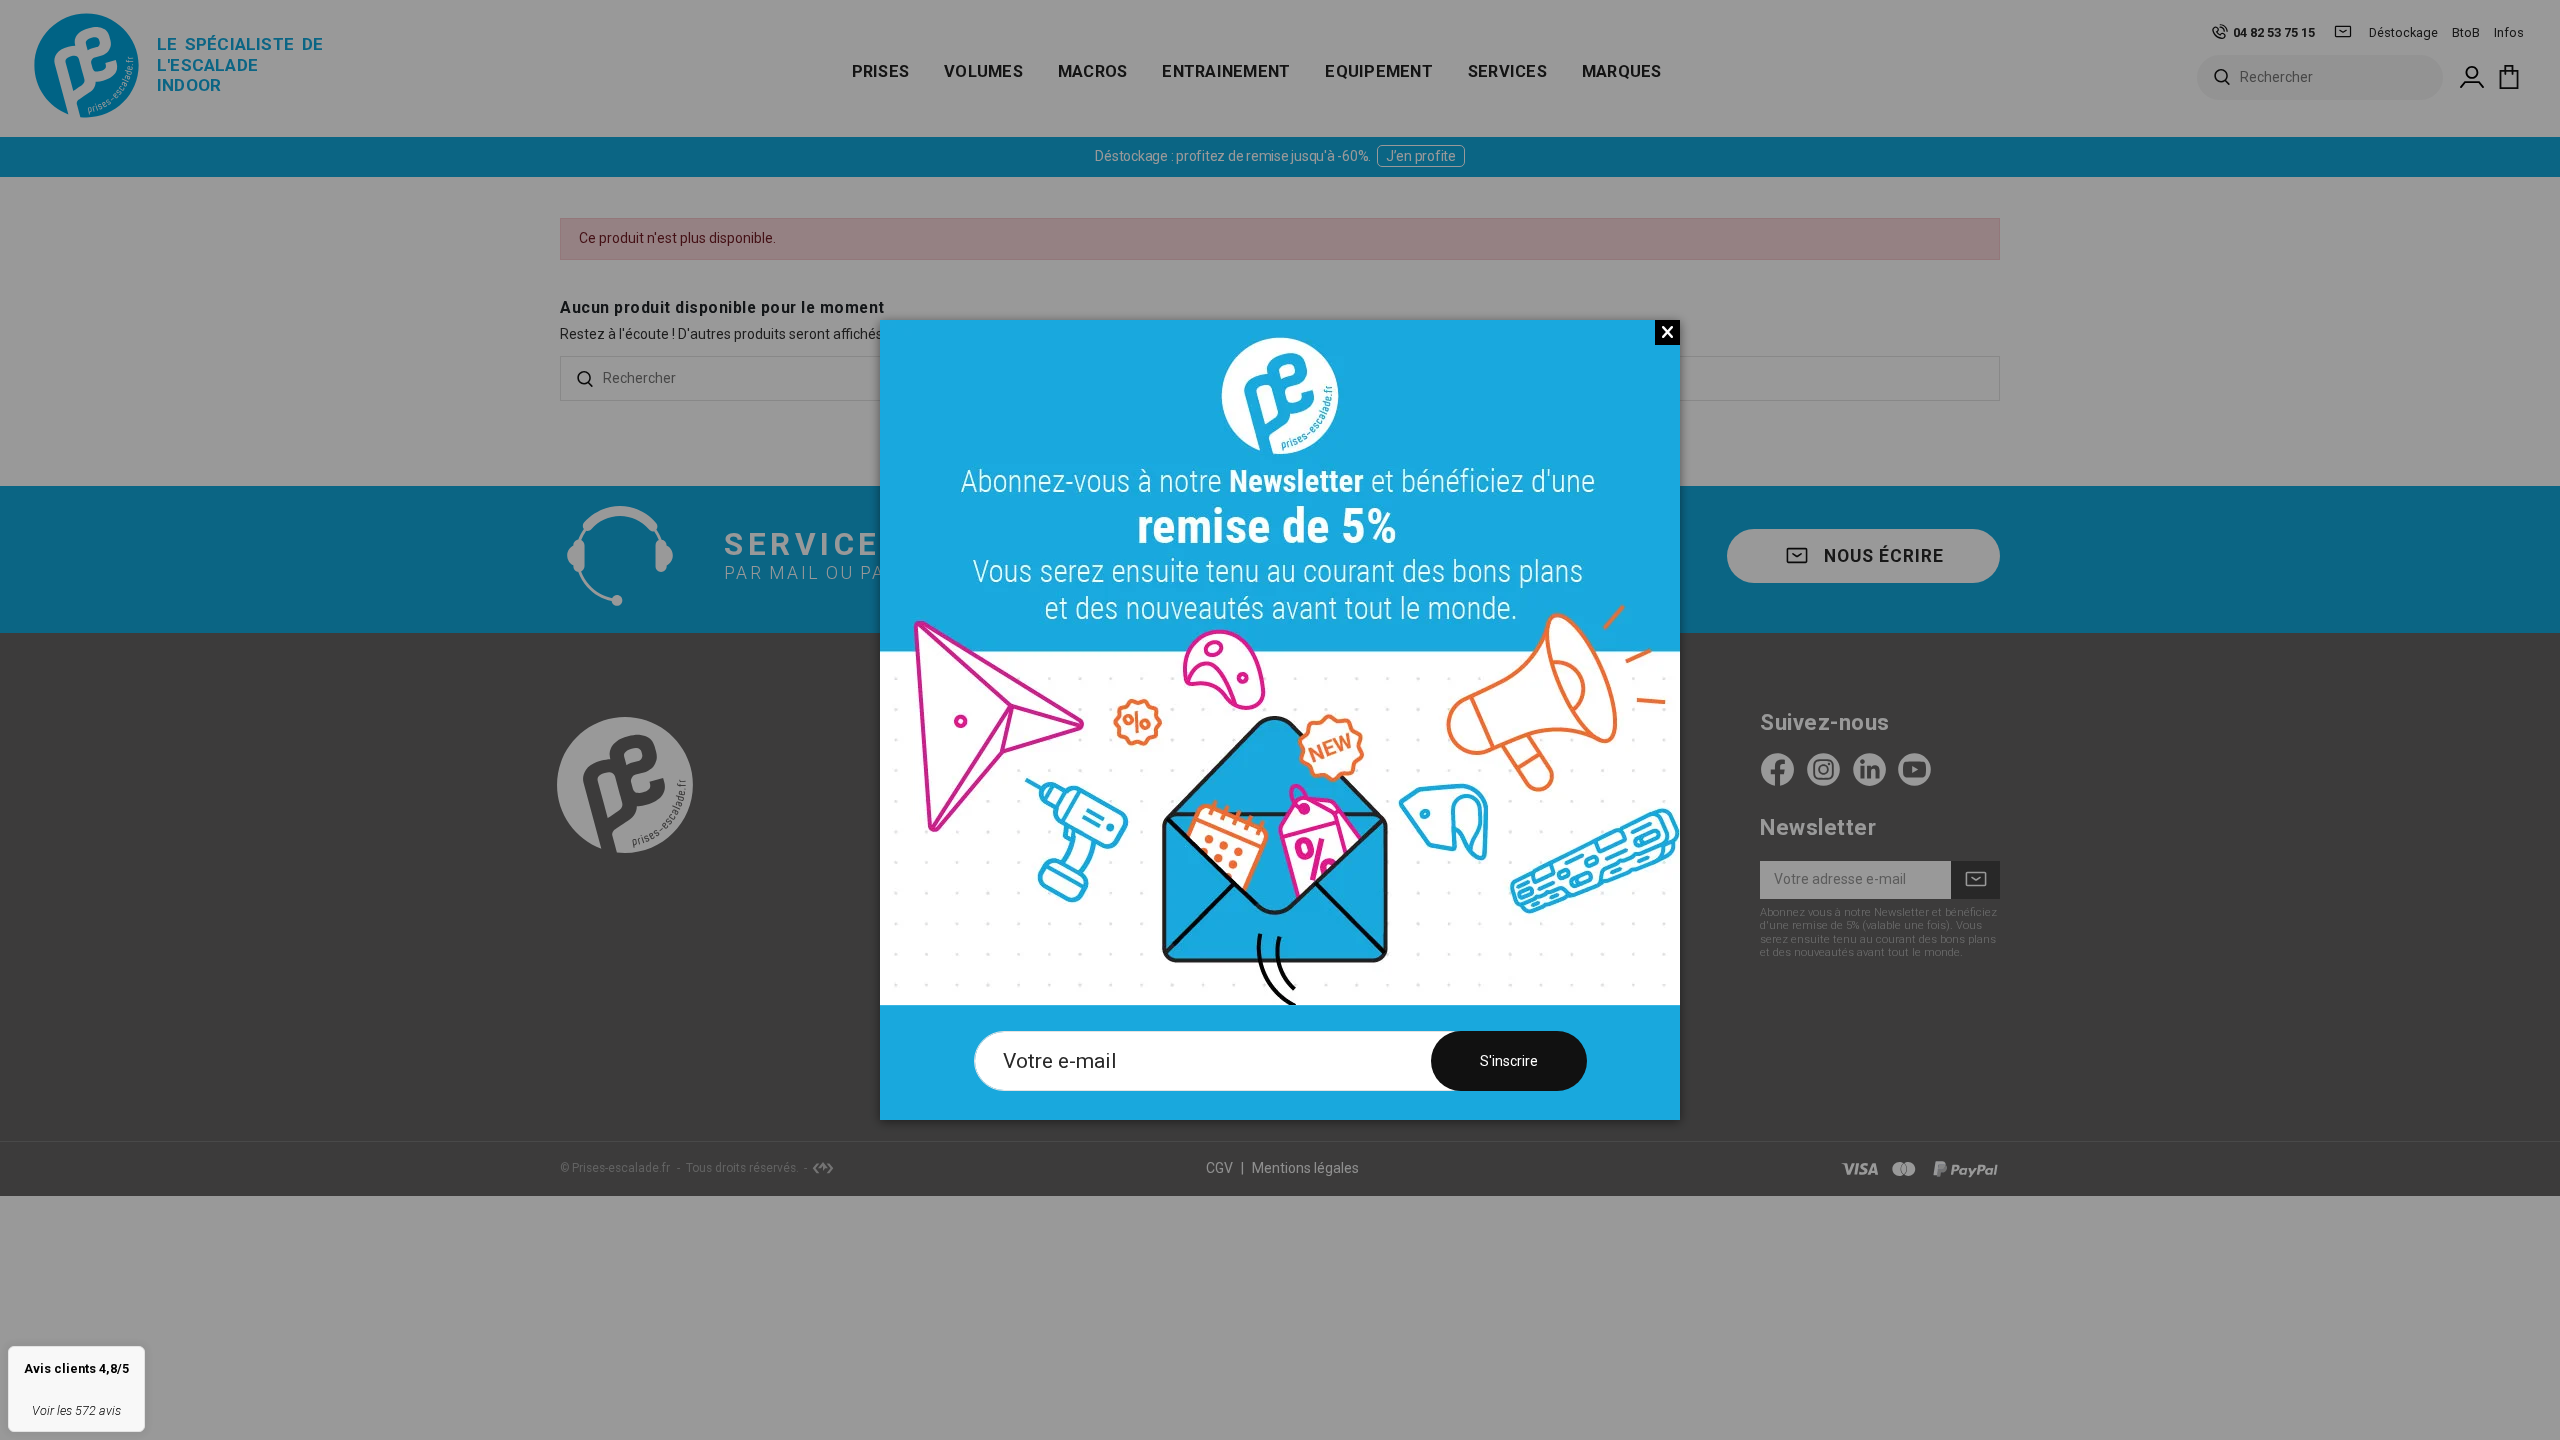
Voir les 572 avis (76, 1410)
